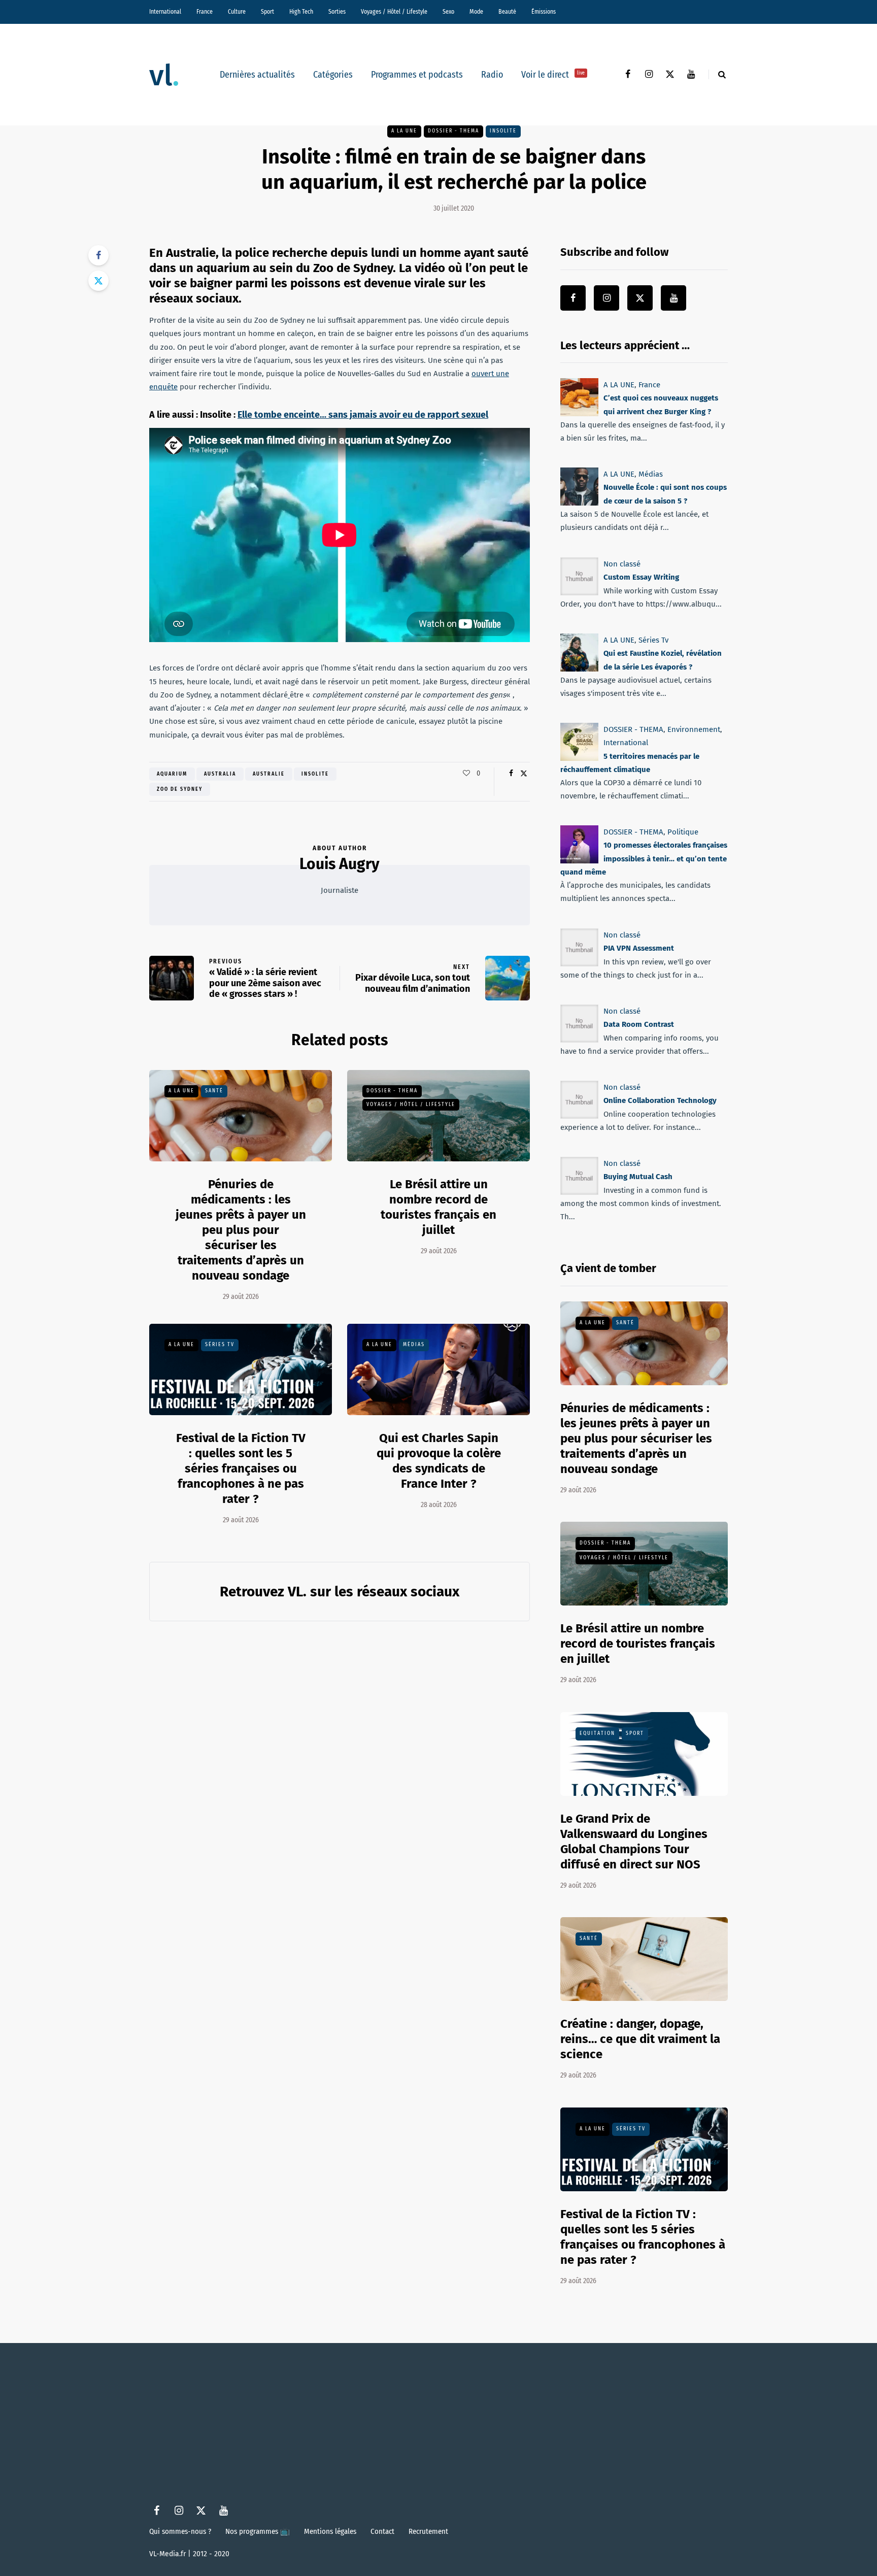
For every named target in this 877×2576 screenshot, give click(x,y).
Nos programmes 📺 (258, 2531)
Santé (214, 1091)
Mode (476, 12)
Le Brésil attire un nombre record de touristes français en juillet (638, 1644)
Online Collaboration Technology (660, 1100)
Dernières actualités (257, 75)
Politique (683, 832)
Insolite (503, 131)
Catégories (333, 75)
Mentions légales (330, 2531)
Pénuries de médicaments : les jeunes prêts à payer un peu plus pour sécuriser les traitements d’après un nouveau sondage (241, 1230)
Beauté (507, 12)
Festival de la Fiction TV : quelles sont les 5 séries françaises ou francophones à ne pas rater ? (241, 1468)
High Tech (301, 12)
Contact (382, 2531)
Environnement (694, 729)
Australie (269, 774)
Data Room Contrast (639, 1024)
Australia (220, 774)
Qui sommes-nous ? (180, 2531)
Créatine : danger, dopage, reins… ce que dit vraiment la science (640, 2039)
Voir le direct (553, 75)
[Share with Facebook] (98, 255)
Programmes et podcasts (417, 75)
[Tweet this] (98, 281)
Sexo (448, 12)
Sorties (337, 12)
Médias (414, 1345)
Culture (237, 12)
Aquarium (172, 774)
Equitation (597, 1733)
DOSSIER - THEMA (453, 131)
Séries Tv (220, 1345)
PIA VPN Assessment (639, 948)
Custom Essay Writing (641, 577)
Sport (267, 12)
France (205, 12)
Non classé (622, 564)
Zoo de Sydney (180, 789)
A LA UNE (404, 131)
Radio (492, 75)
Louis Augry (340, 864)
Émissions (544, 12)
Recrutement (428, 2531)
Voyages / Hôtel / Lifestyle (394, 12)
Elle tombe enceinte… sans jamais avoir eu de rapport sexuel (363, 415)
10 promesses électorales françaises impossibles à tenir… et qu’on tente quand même (644, 859)
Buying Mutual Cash (638, 1177)
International (165, 12)
